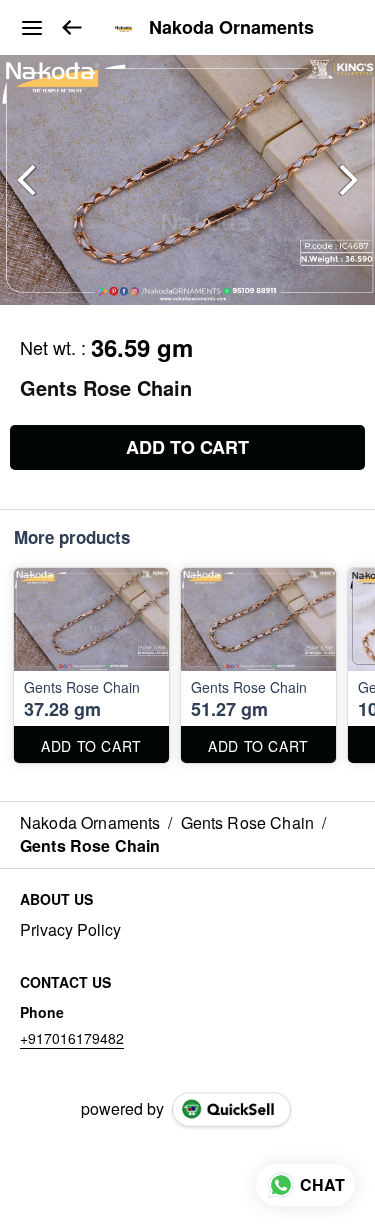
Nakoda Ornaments (231, 28)
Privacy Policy (70, 930)
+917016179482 (72, 1038)
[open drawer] (32, 28)
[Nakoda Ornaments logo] (124, 28)
